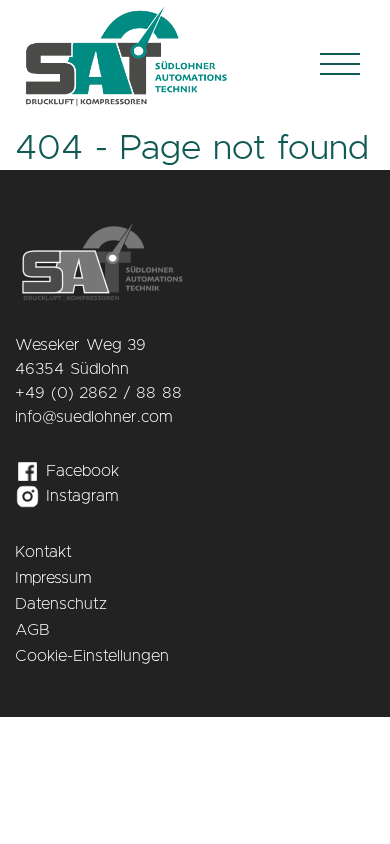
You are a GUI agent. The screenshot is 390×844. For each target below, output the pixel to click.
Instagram (79, 496)
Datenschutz (61, 604)
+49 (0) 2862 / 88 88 (98, 393)
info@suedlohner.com (93, 417)
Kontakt (43, 552)
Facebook (79, 471)
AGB (32, 630)
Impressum (53, 578)
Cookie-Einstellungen (92, 656)
